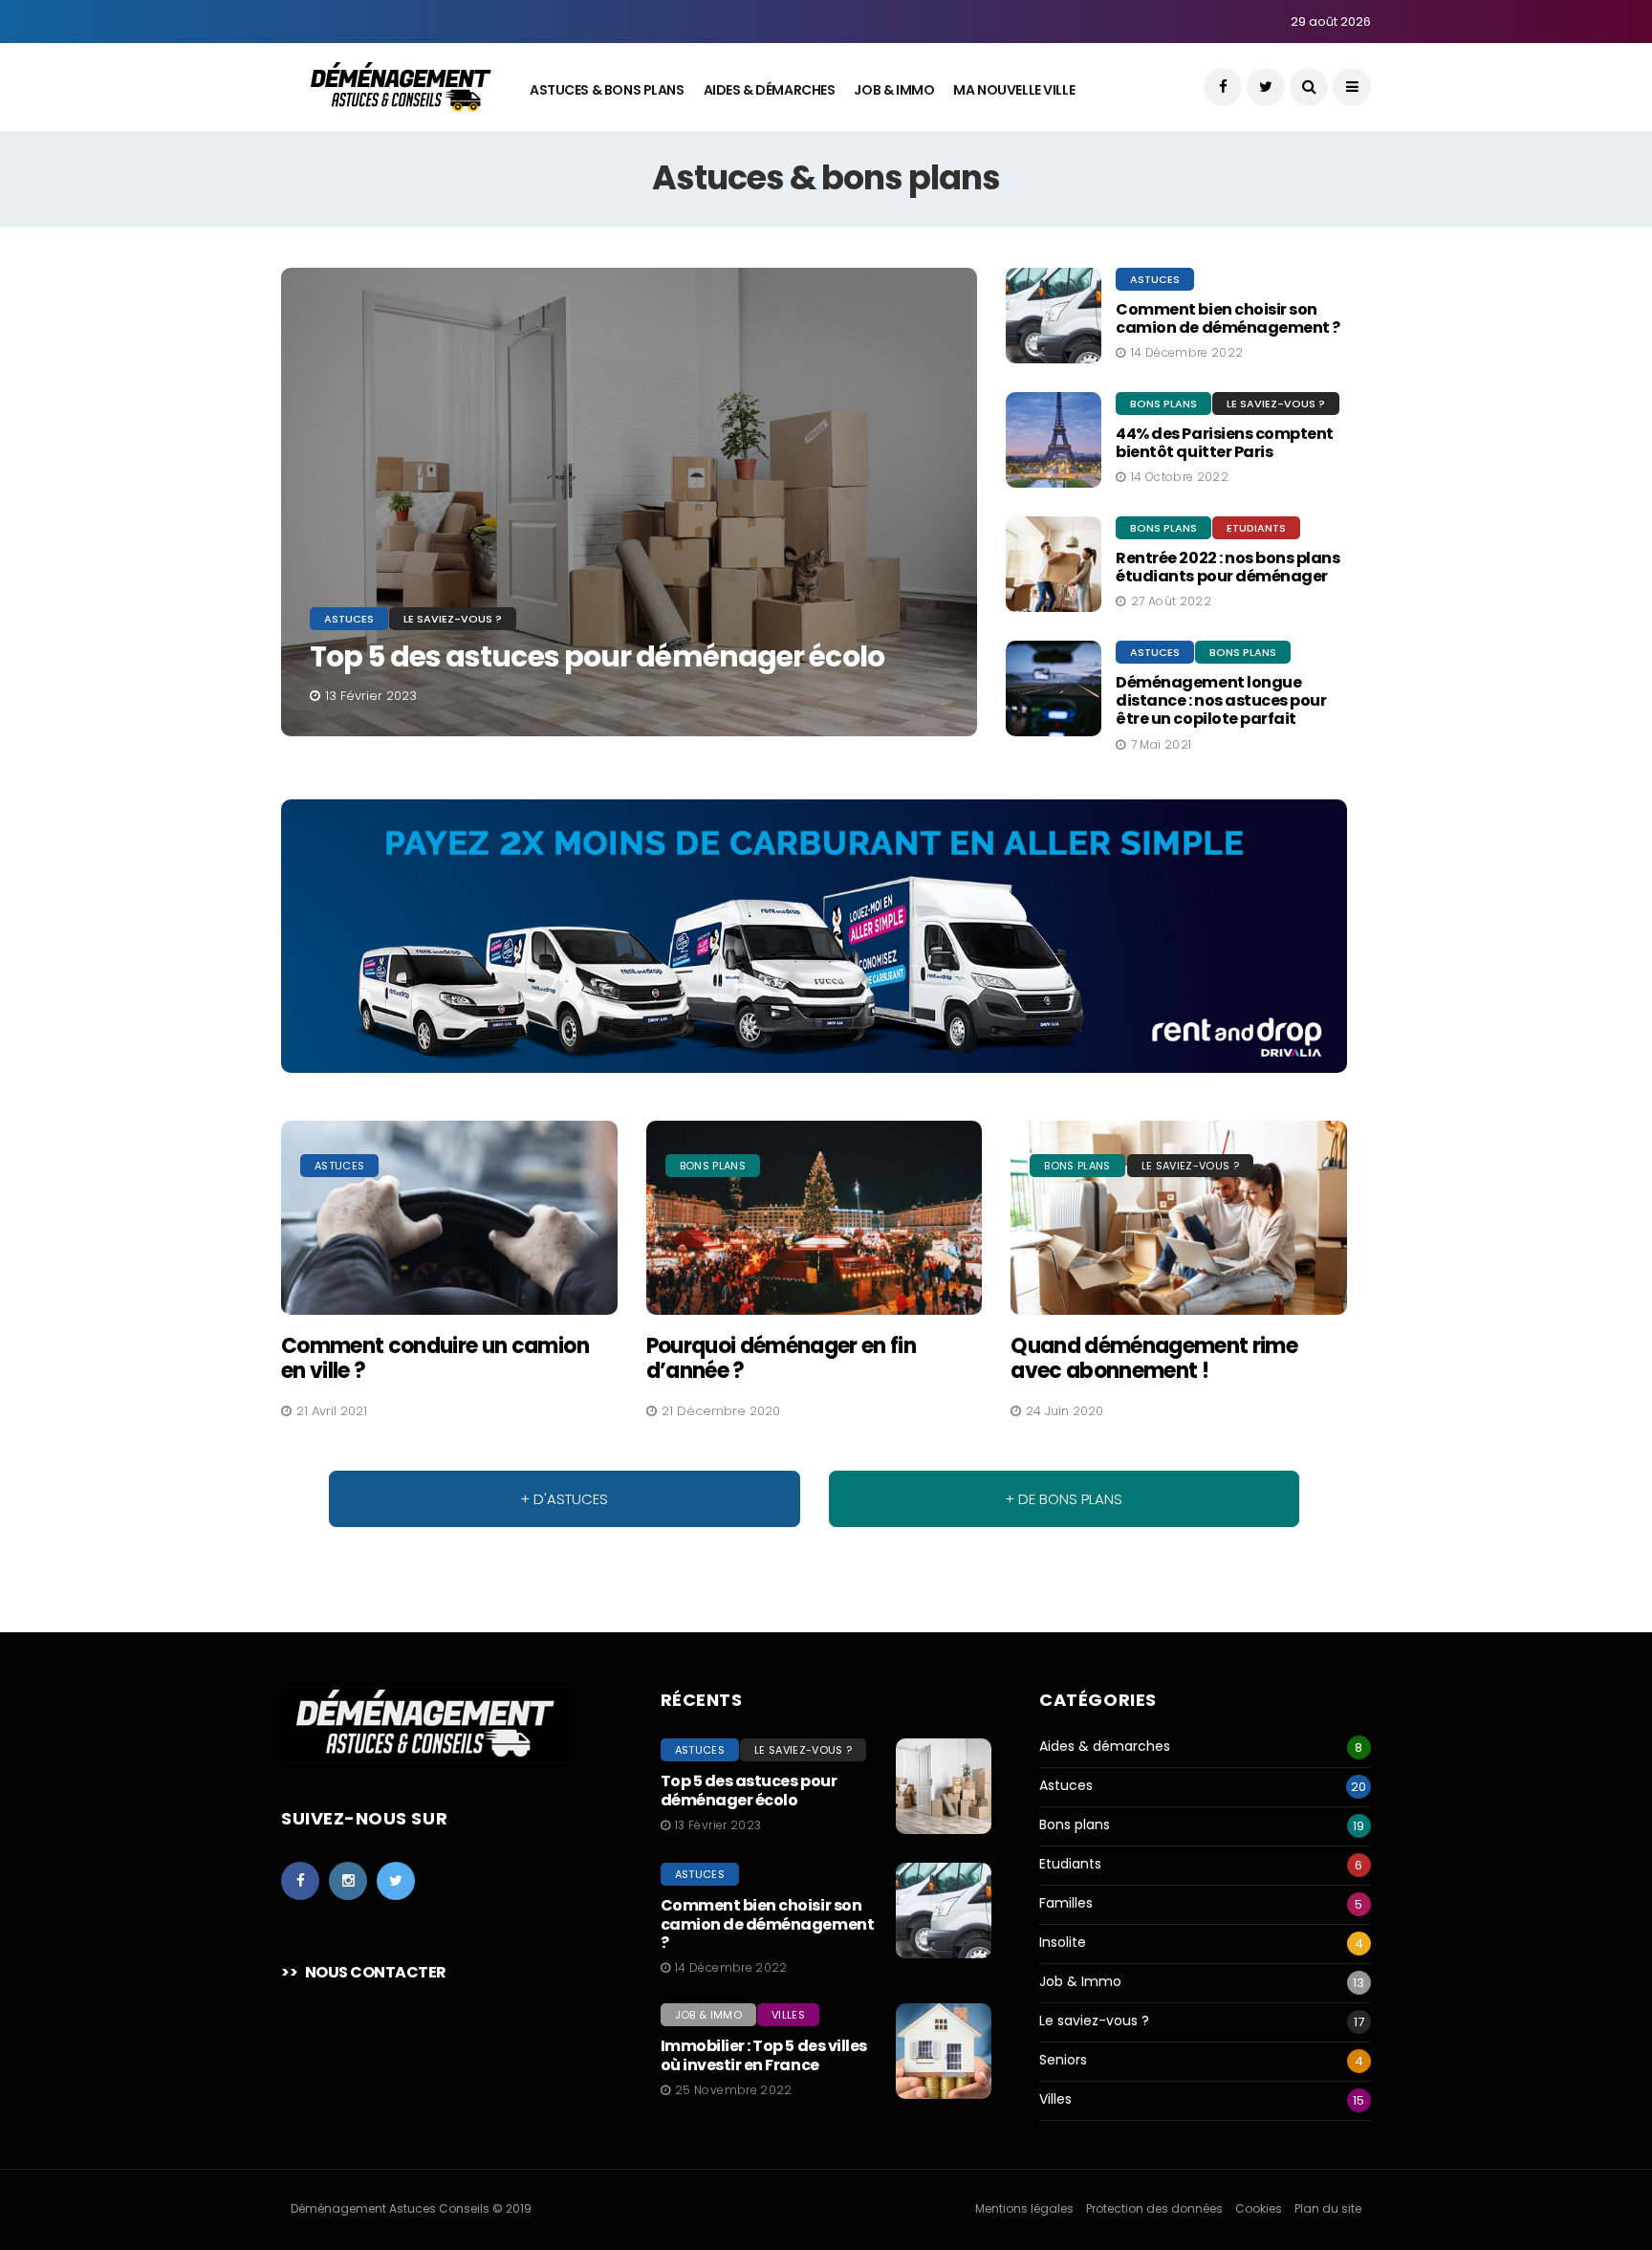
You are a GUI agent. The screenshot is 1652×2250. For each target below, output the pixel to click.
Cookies (1259, 2208)
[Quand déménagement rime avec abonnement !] (1179, 1218)
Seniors (1063, 2060)
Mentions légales (1024, 2208)
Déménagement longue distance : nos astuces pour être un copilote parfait (1221, 700)
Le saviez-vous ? (453, 619)
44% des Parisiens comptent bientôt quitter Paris (1225, 443)
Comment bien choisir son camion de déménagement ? (1228, 318)
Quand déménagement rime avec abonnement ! (1154, 1358)
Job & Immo (894, 90)
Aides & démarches (1105, 1747)
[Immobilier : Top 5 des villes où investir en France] (944, 2051)
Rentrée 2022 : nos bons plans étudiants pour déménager (1228, 567)
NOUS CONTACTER (376, 1972)
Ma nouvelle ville (1014, 90)
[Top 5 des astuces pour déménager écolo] (629, 502)
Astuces (349, 619)
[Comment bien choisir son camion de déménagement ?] (944, 1911)
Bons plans (1163, 404)
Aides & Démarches (770, 90)
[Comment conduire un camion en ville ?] (449, 1218)
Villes (788, 2015)
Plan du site (1328, 2208)
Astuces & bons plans (607, 90)
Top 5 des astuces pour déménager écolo (597, 656)
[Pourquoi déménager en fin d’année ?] (815, 1218)
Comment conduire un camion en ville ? (435, 1358)
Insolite (1063, 1943)
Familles (1066, 1903)
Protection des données (1154, 2208)
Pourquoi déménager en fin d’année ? (782, 1358)
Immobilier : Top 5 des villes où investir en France (764, 2055)
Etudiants (1256, 528)
